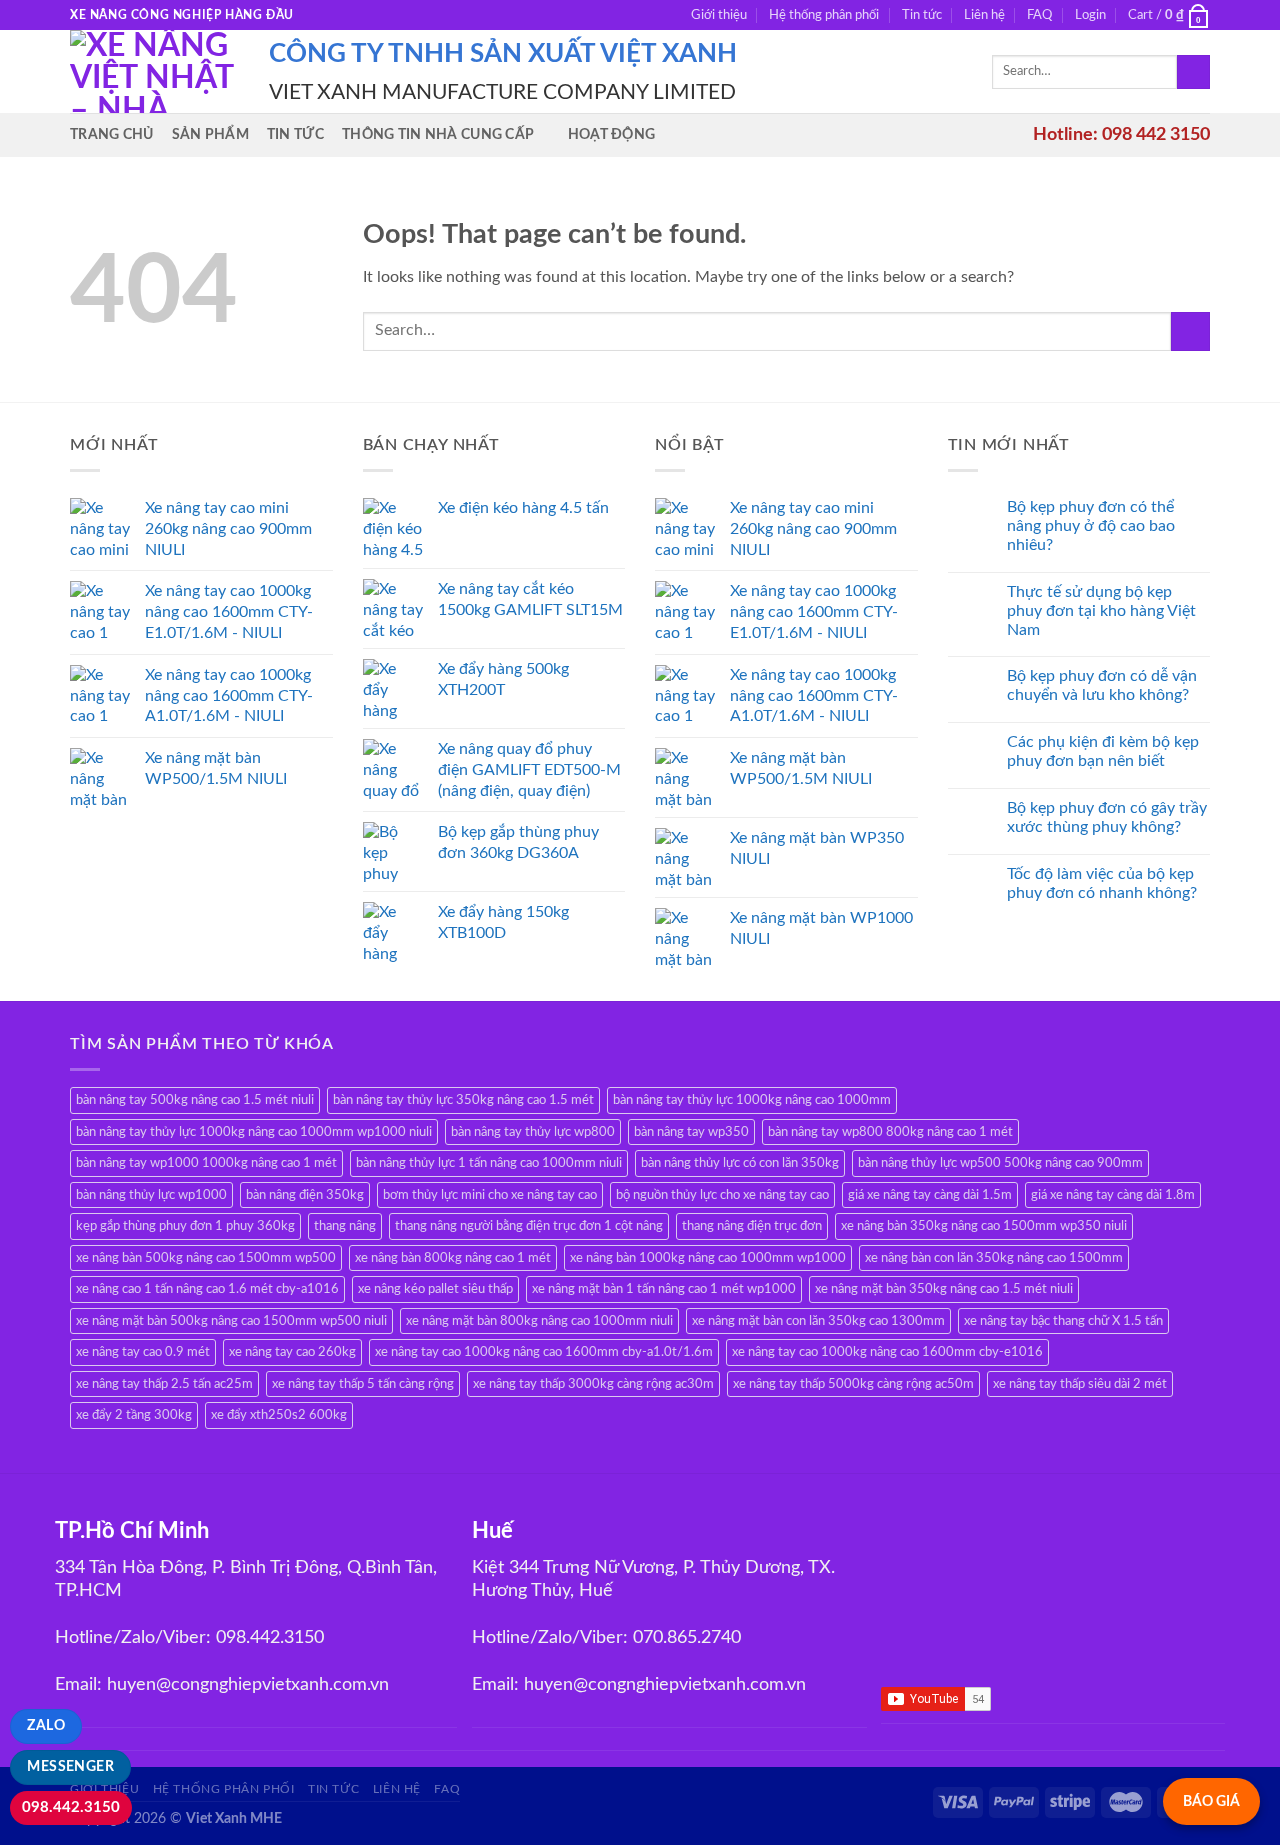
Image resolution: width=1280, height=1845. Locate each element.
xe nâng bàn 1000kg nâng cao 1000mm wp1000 (708, 1258)
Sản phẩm (210, 134)
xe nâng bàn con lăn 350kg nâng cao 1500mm (994, 1258)
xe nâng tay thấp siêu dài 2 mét (1080, 1384)
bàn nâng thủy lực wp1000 (151, 1195)
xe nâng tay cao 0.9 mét (143, 1352)
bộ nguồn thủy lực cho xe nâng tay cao (722, 1195)
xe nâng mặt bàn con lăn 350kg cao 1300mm (818, 1321)
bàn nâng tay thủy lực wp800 (533, 1132)
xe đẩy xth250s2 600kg (279, 1415)
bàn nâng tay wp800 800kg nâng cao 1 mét (890, 1132)
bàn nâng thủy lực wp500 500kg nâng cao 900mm (1000, 1163)
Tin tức (922, 15)
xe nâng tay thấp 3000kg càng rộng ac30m (593, 1384)
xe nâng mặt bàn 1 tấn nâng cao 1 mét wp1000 (664, 1289)
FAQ (1039, 15)
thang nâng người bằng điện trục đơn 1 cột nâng (529, 1226)
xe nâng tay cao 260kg (292, 1352)
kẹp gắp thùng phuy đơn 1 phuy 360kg (185, 1226)
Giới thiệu (719, 15)
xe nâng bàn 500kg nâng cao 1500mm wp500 (206, 1258)
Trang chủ (112, 134)
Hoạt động (612, 134)
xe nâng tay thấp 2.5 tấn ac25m (164, 1384)
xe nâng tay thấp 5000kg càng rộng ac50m (853, 1384)
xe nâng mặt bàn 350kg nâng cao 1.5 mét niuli (944, 1289)
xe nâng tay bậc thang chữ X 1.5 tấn (1063, 1321)
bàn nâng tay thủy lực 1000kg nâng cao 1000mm (752, 1100)
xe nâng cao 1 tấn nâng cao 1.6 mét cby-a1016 (207, 1289)
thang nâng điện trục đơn (752, 1226)
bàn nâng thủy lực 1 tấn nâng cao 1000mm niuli (489, 1163)
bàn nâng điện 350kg (305, 1195)
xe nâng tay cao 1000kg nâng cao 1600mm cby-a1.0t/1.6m (544, 1352)
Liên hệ (984, 15)
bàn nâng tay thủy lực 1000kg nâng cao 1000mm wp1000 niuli (254, 1132)
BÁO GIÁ (1211, 1801)
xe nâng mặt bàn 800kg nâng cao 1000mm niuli (539, 1321)
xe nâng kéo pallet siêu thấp (435, 1289)
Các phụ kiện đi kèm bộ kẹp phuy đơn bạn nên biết (1103, 751)
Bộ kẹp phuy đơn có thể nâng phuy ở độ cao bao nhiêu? (1091, 526)
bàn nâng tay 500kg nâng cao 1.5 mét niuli (195, 1100)
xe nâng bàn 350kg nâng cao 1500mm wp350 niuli (984, 1226)
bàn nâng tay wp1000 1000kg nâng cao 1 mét (206, 1163)
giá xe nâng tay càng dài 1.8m (1113, 1195)
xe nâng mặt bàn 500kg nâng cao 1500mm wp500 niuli (231, 1321)
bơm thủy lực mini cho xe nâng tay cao (490, 1195)
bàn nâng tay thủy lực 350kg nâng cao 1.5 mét (463, 1100)
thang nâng (345, 1226)
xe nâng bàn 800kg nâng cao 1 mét (453, 1258)
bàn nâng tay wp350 (691, 1132)
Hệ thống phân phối (824, 15)
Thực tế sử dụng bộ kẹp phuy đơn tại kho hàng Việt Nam (1101, 611)
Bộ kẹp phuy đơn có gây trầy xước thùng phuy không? (1107, 817)
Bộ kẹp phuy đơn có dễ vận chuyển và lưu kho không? (1102, 685)
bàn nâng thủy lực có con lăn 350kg (740, 1163)
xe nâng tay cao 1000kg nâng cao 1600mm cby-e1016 (887, 1352)
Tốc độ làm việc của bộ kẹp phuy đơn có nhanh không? (1102, 883)
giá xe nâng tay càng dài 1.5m (930, 1195)
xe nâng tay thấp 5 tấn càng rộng (363, 1384)
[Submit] (1193, 72)
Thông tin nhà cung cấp (438, 134)
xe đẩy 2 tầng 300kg (134, 1415)
